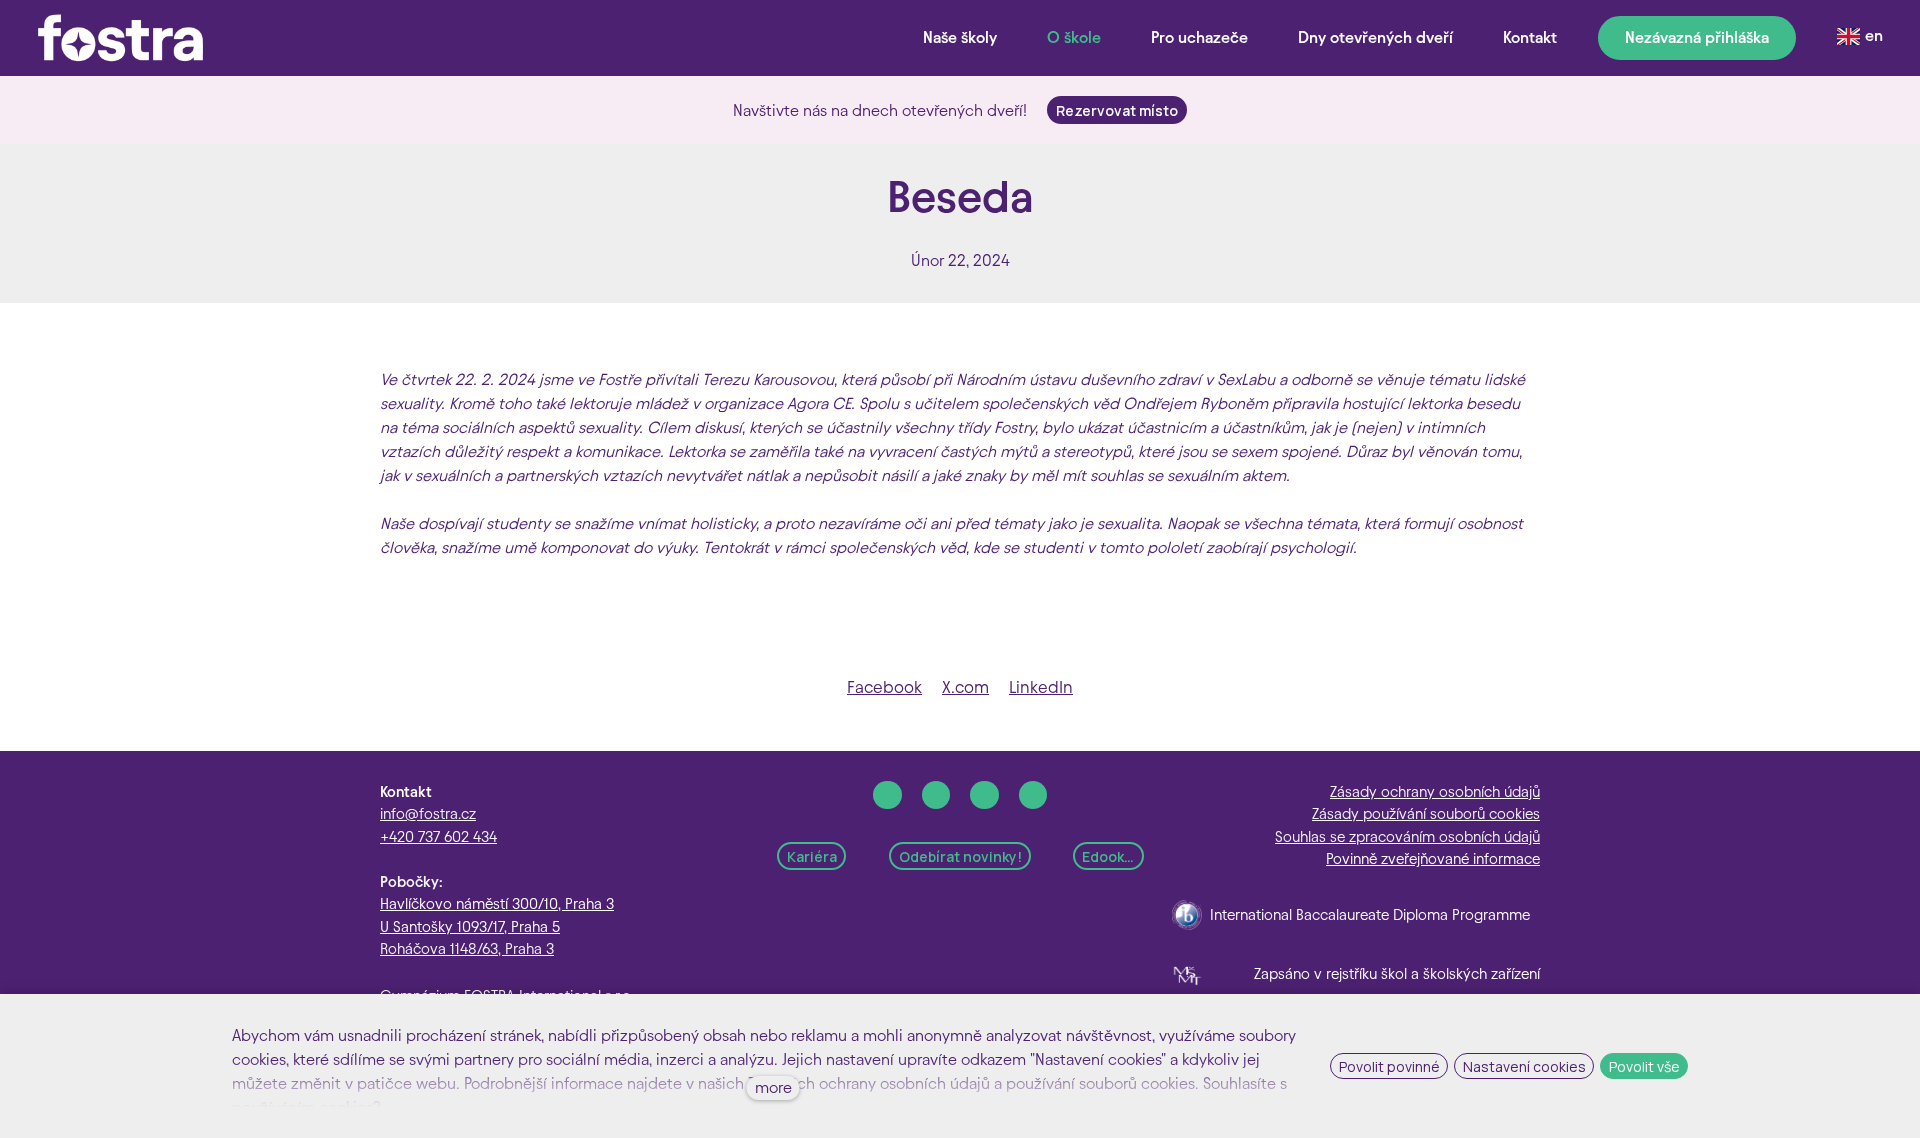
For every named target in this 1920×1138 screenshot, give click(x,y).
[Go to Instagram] (936, 795)
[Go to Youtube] (1033, 795)
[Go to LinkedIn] (984, 795)
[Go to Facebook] (887, 795)
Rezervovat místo (1117, 110)
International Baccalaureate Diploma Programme (1370, 915)
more (773, 1087)
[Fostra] (120, 38)
